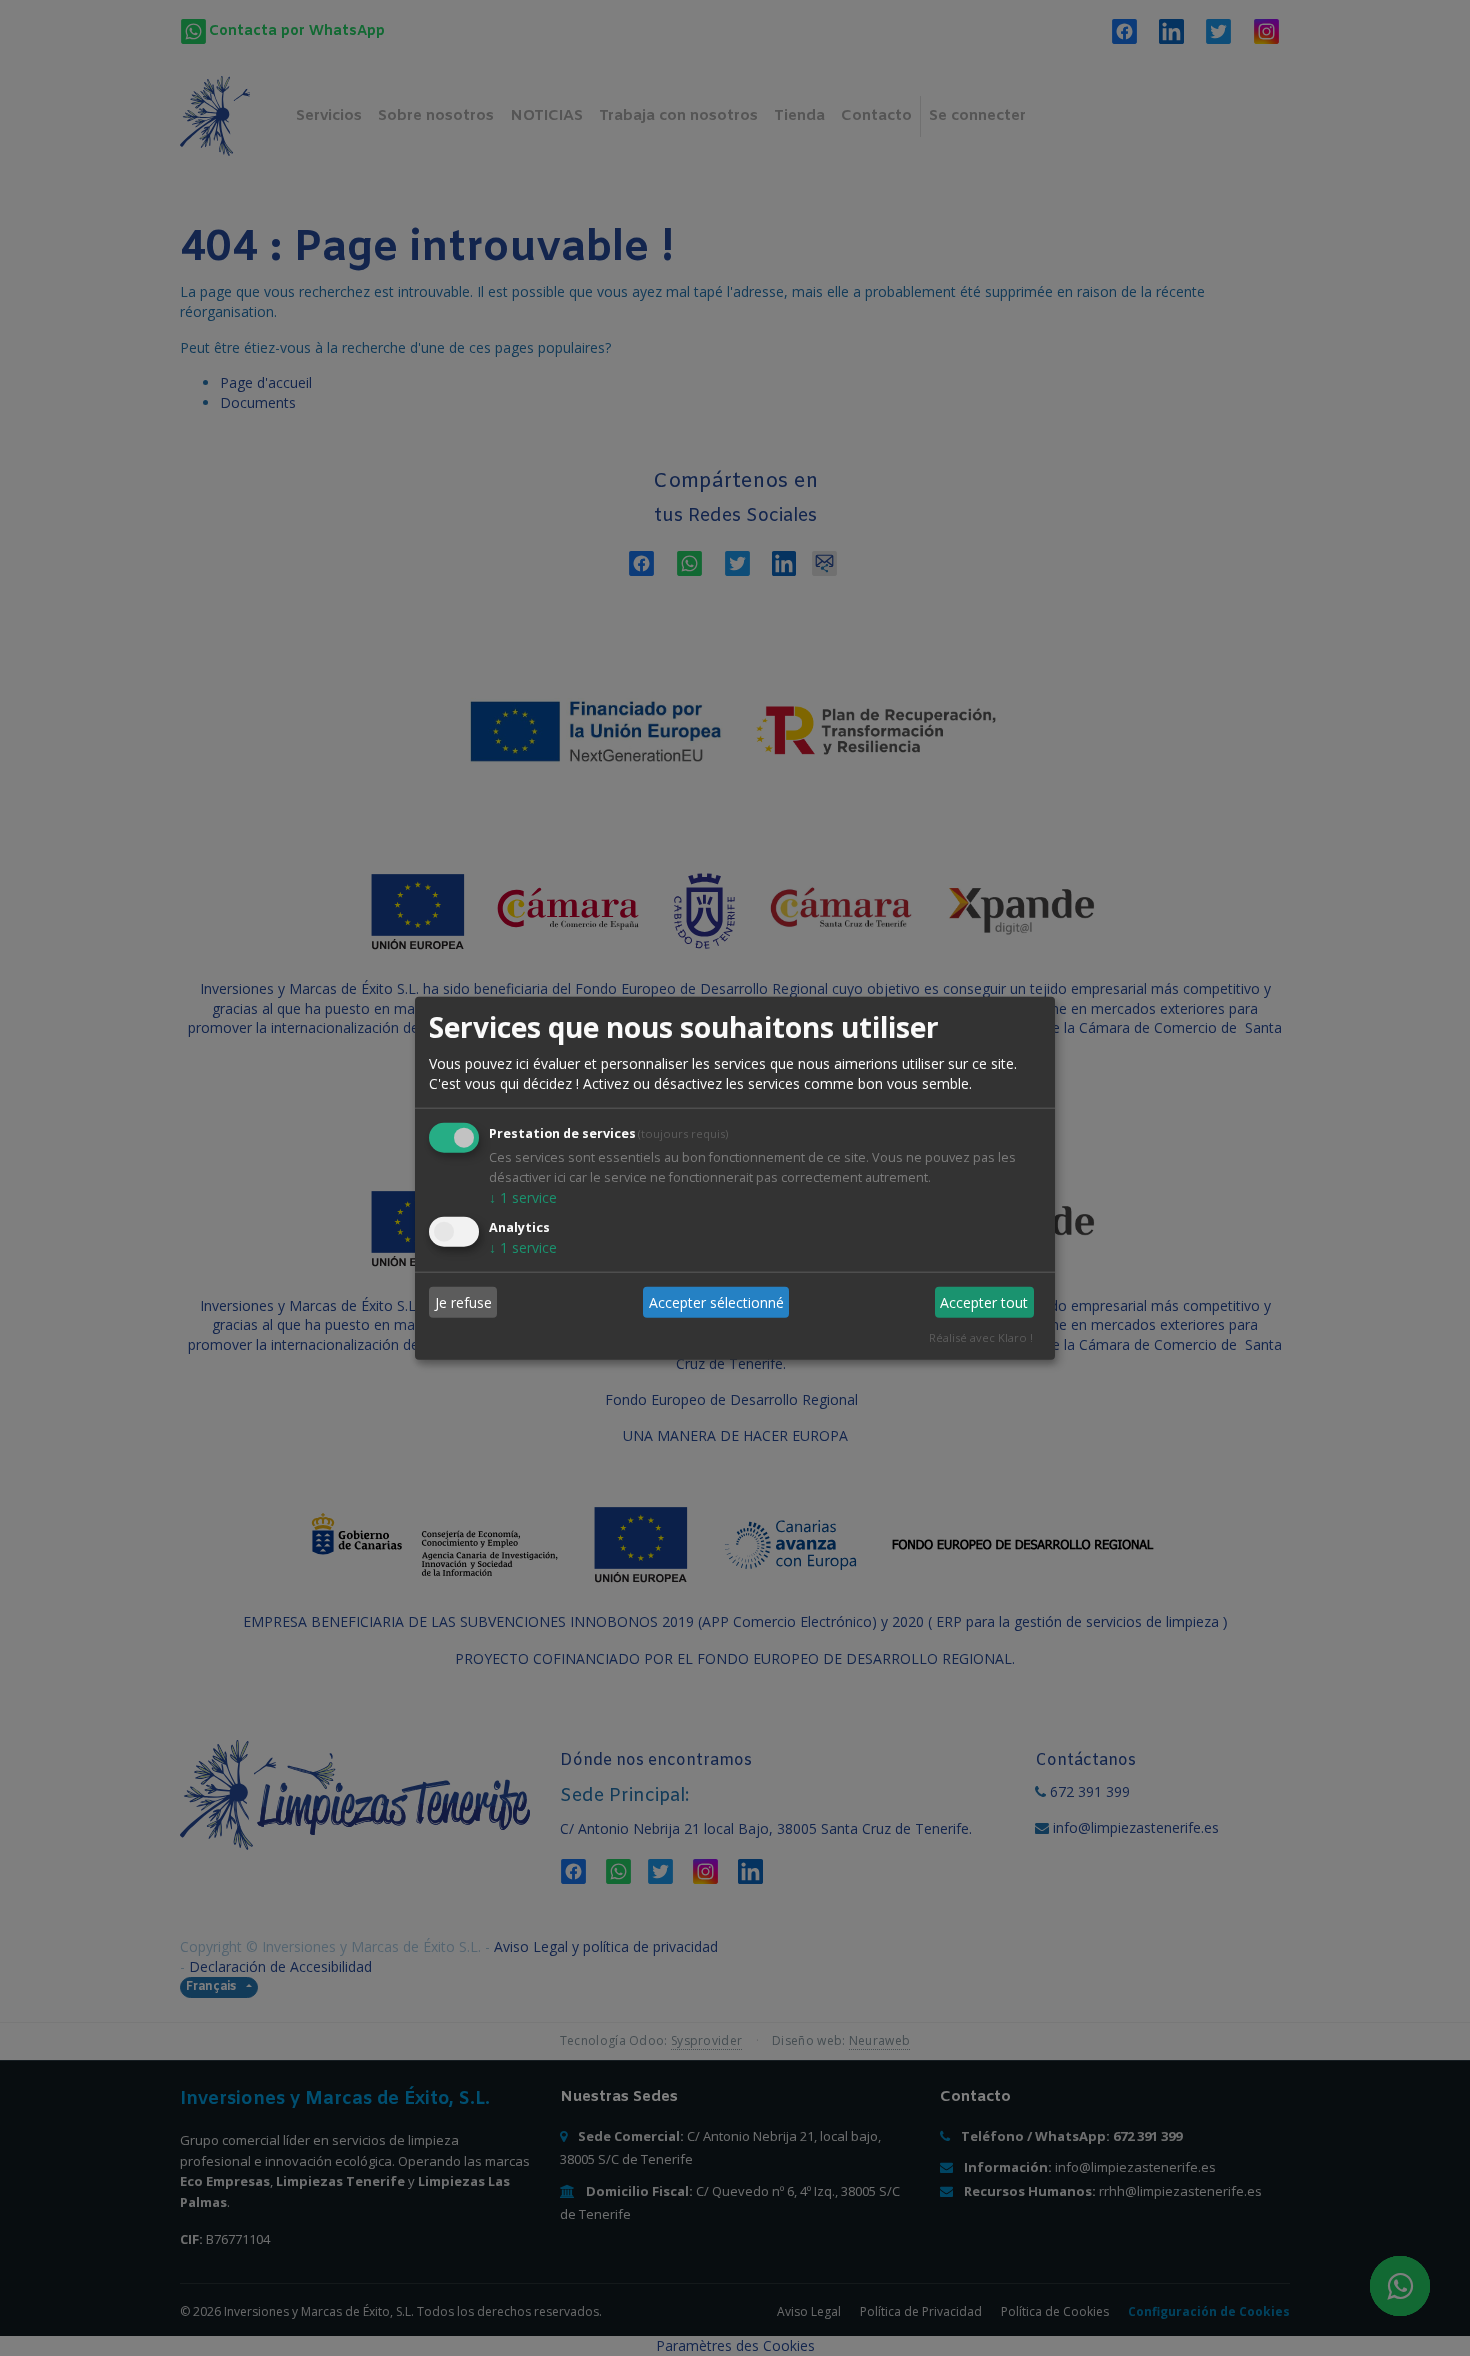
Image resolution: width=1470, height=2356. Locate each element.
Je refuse (463, 1302)
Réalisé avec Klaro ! (981, 1337)
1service (523, 1196)
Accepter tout (984, 1302)
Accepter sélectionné (716, 1302)
